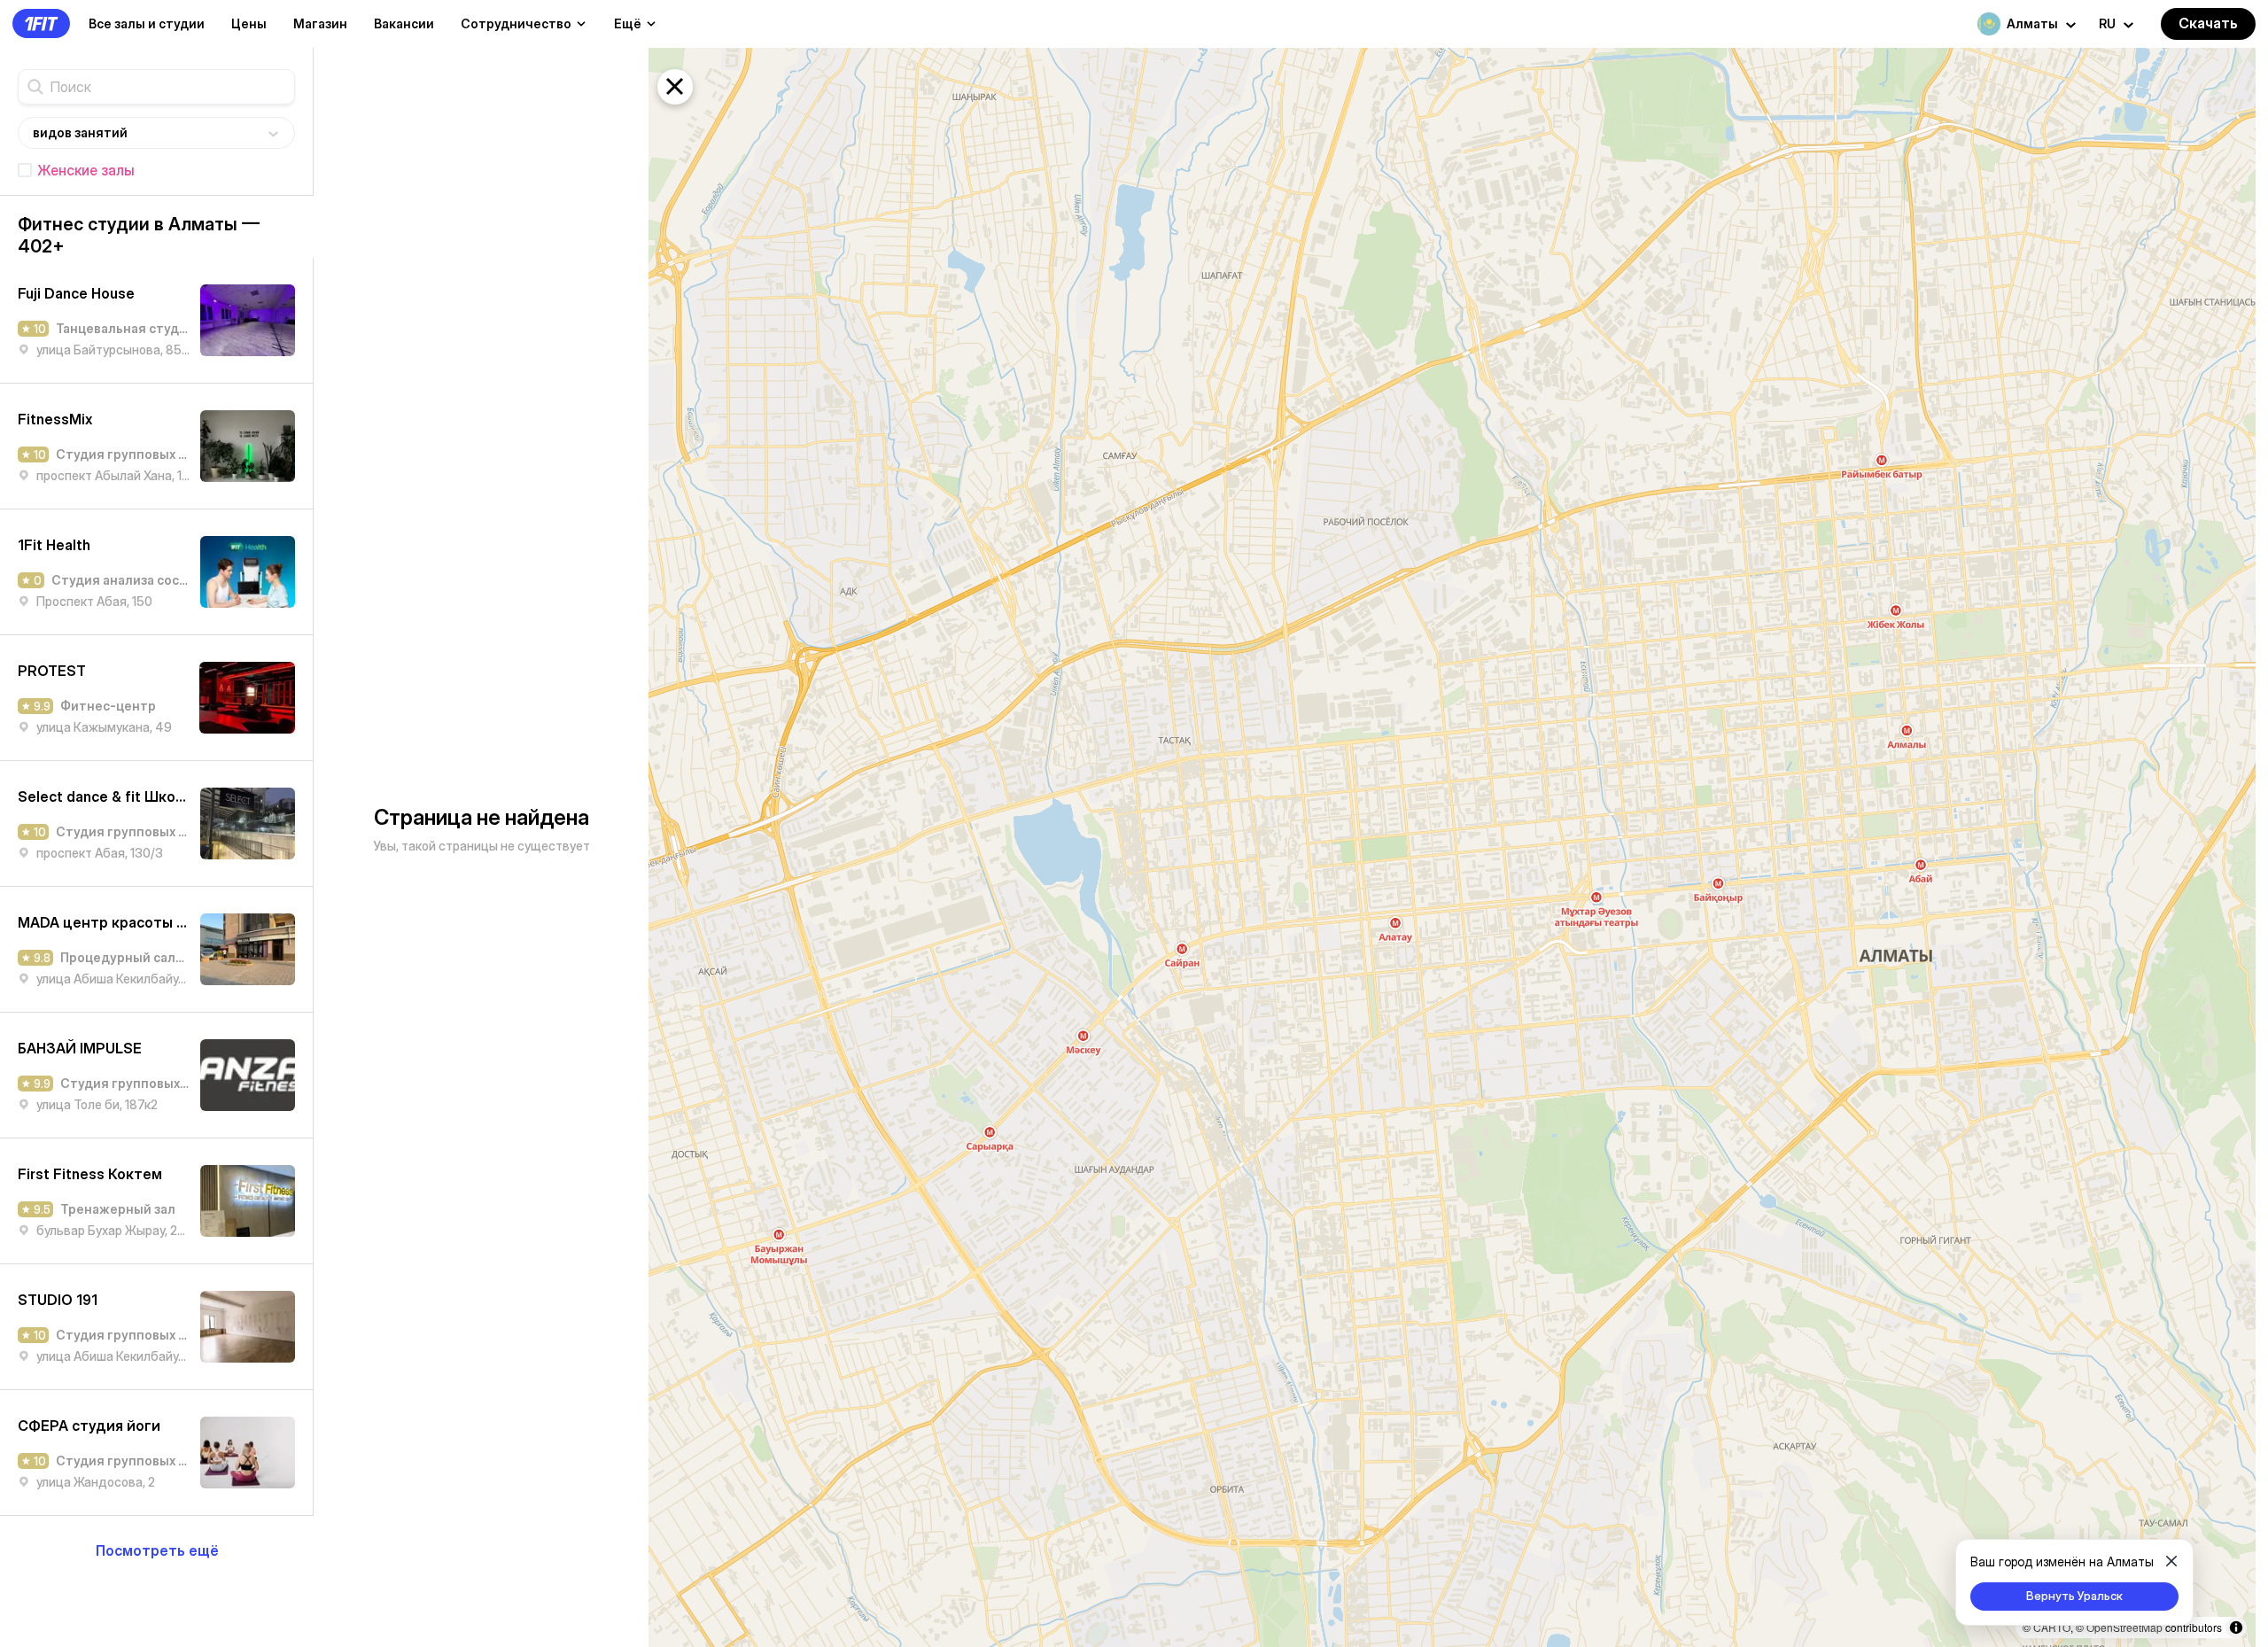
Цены (249, 23)
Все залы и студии (147, 23)
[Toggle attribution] (2236, 1628)
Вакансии (404, 23)
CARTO (2052, 1627)
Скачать (2208, 23)
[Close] (2171, 1561)
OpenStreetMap (2124, 1627)
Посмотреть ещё (157, 1550)
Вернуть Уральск (2074, 1596)
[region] (1452, 847)
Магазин (320, 23)
